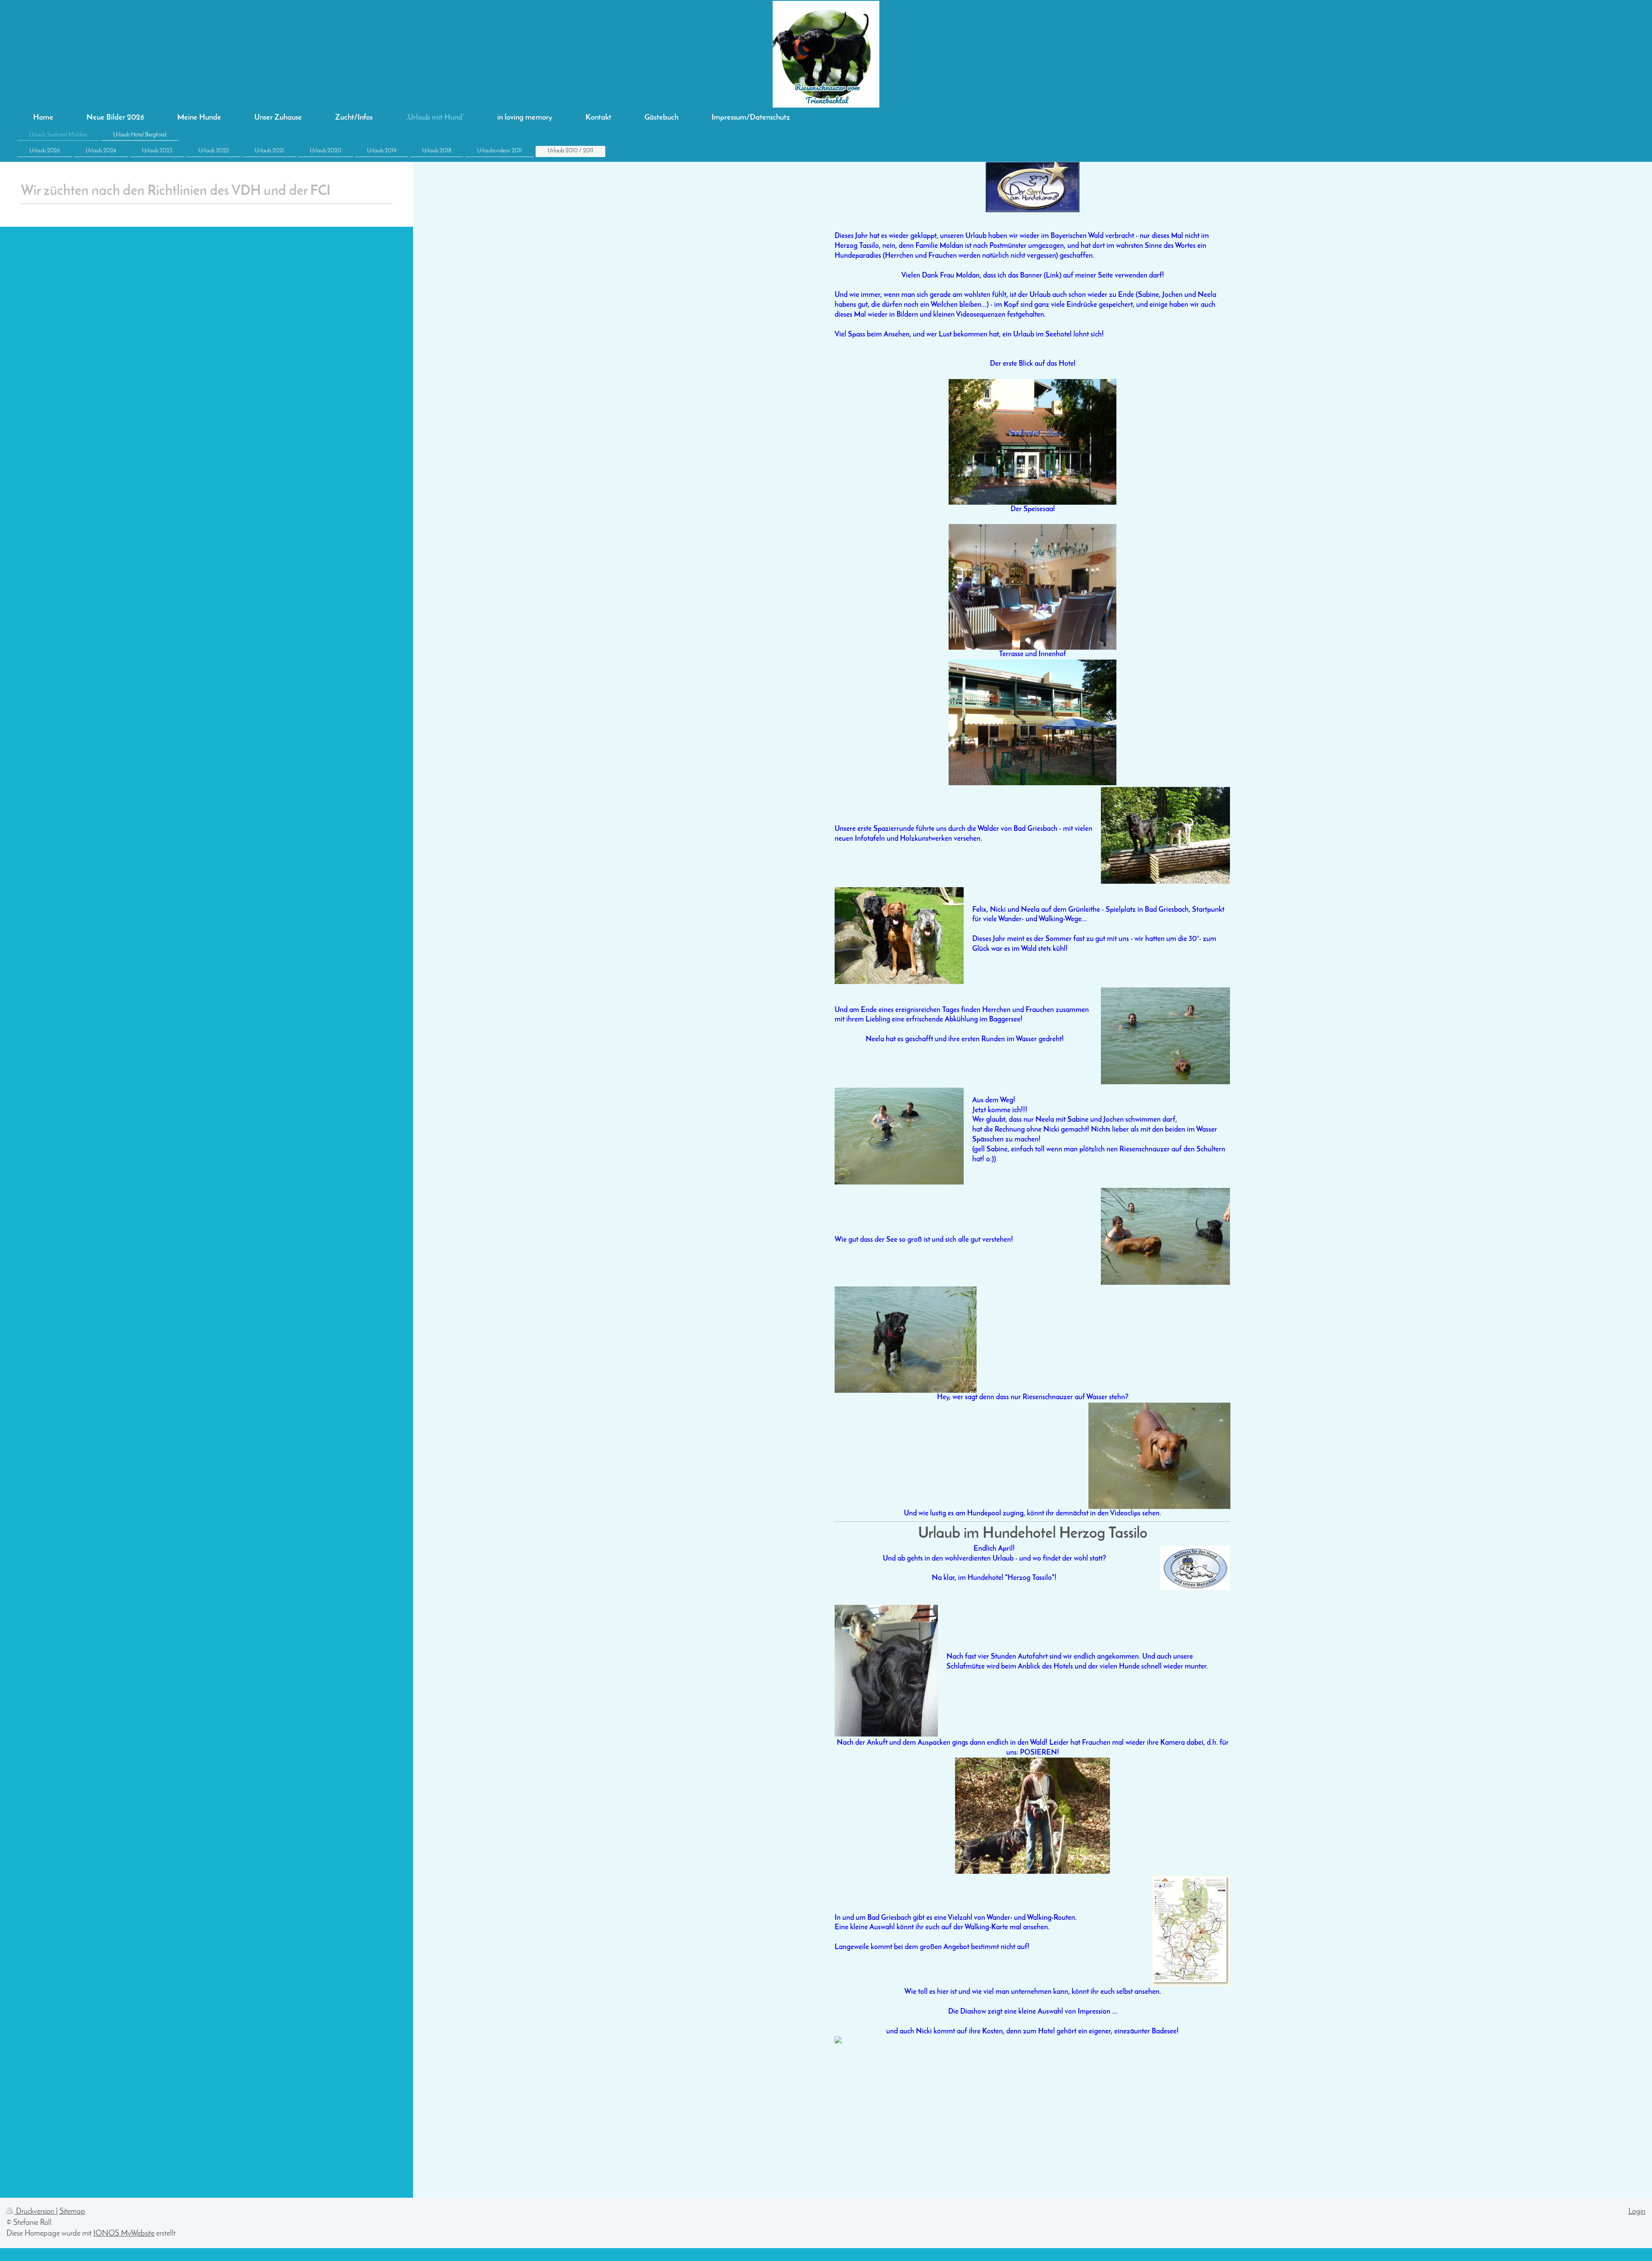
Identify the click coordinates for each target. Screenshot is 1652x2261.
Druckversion (35, 2212)
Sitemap (72, 2212)
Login (1637, 2212)
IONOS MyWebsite (124, 2234)
